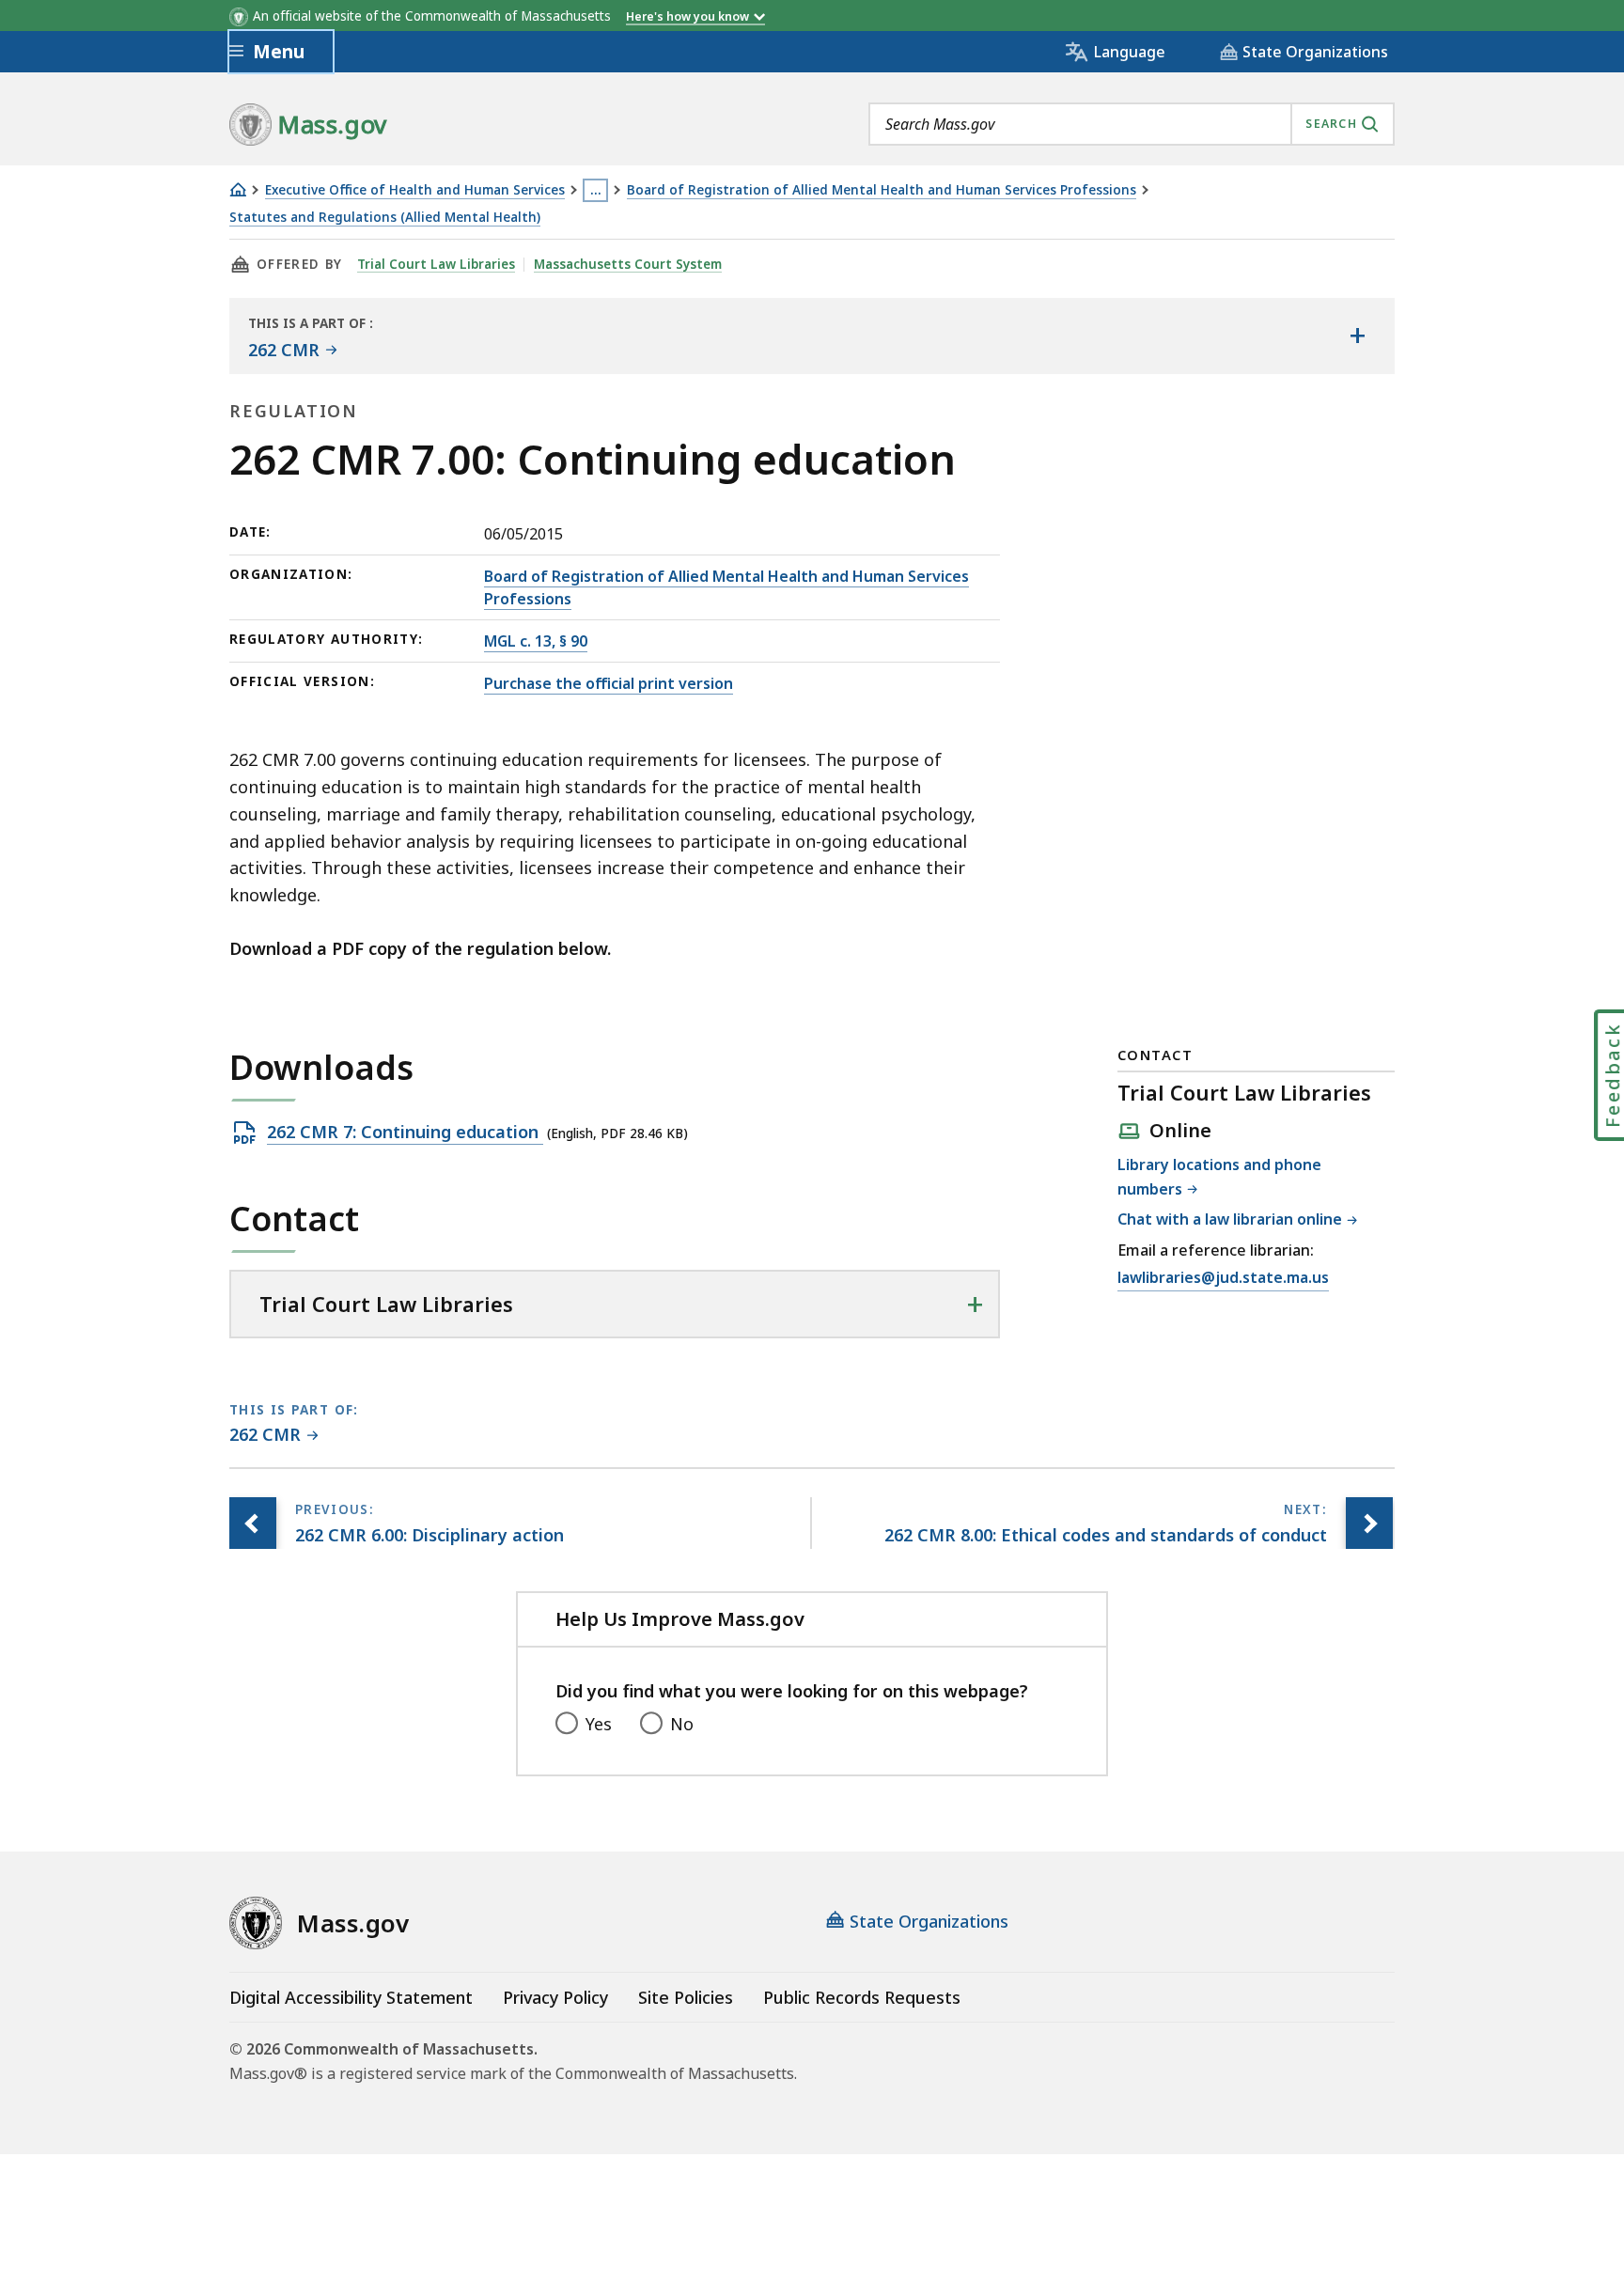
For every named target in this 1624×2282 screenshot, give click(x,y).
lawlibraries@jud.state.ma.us (1223, 1279)
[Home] (238, 189)
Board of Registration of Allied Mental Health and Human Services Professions (882, 190)
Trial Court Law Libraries (436, 264)
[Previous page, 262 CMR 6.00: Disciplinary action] (253, 1523)
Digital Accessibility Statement (351, 1997)
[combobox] (1132, 124)
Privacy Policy (555, 1997)
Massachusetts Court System (628, 264)
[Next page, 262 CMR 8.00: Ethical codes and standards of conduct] (1369, 1523)
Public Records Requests (862, 1997)
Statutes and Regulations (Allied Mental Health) (385, 218)
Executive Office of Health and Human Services (415, 190)
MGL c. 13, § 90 (536, 641)
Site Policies (686, 1997)
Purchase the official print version (609, 683)
